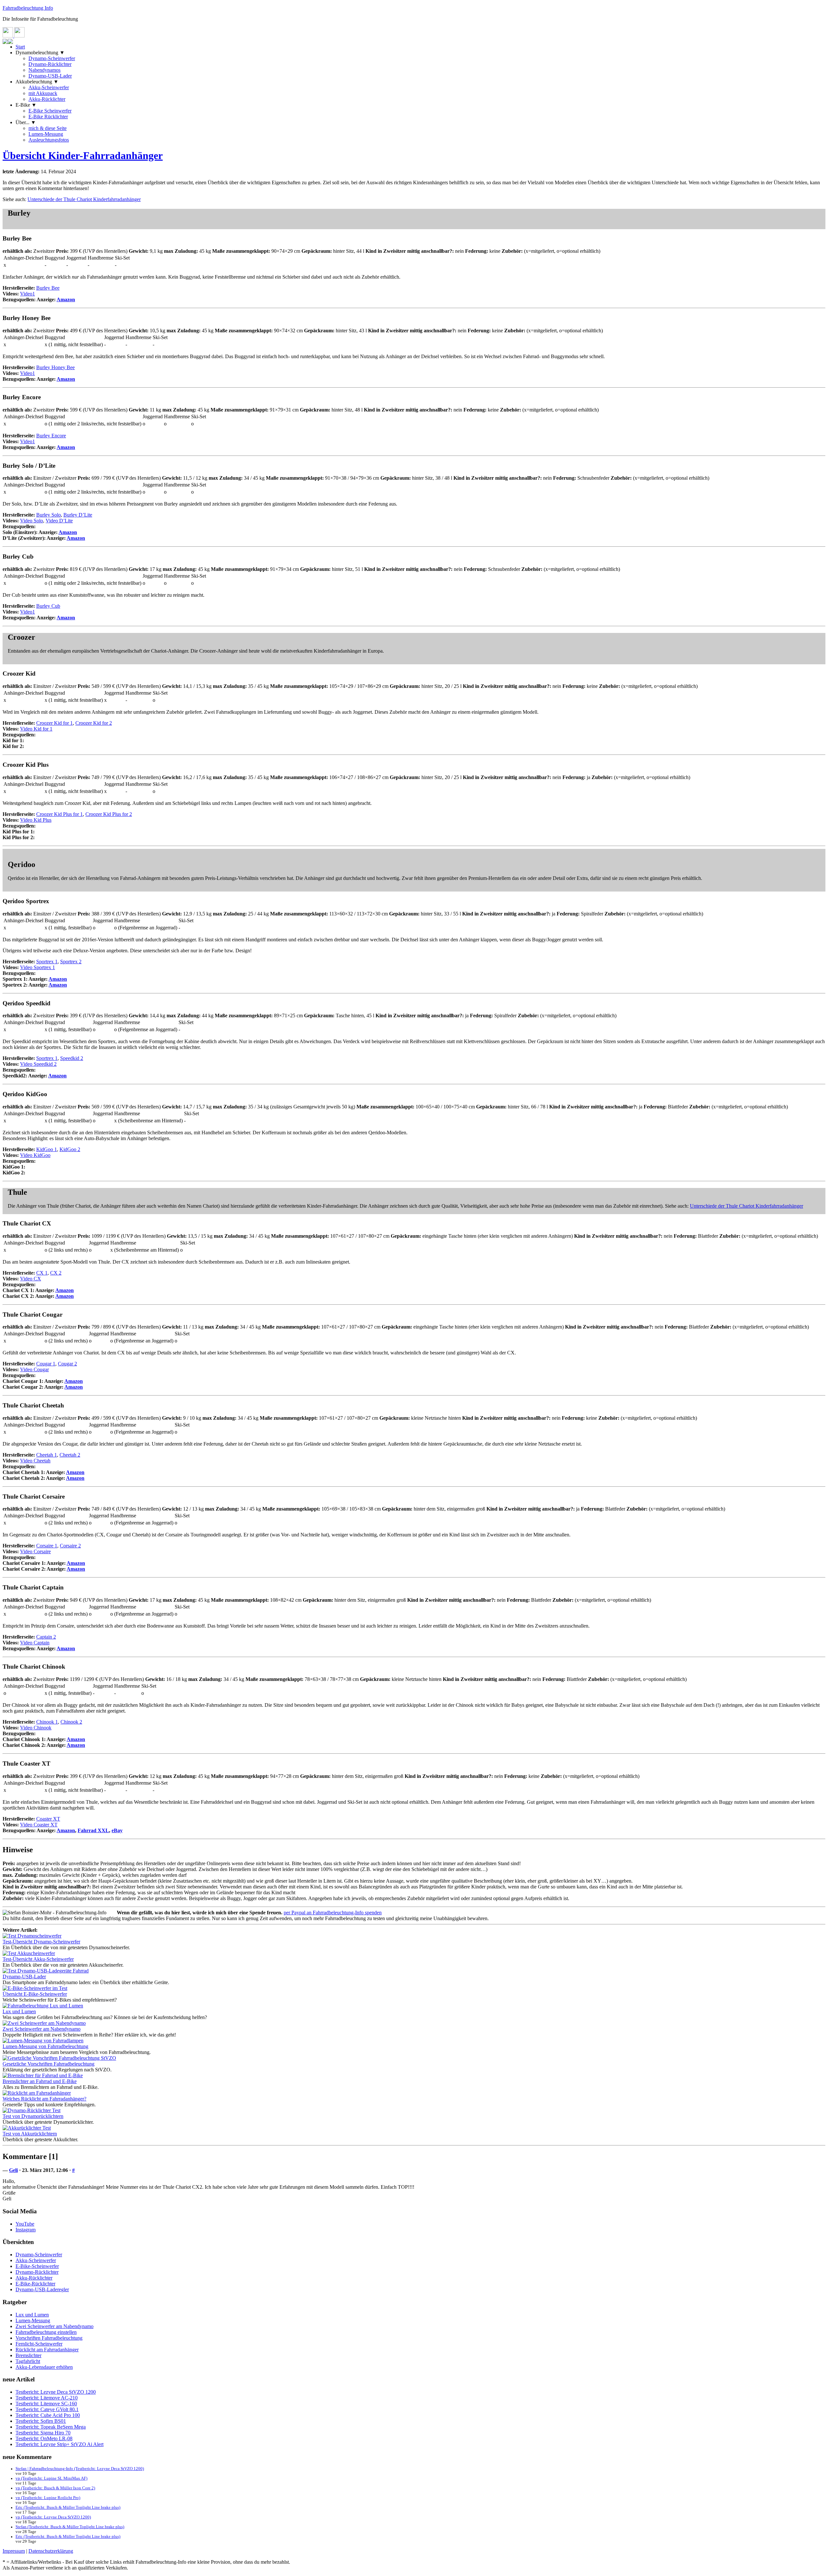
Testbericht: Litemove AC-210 (47, 2398)
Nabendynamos (44, 70)
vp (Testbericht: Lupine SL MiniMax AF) (51, 2478)
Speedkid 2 (72, 1058)
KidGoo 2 (70, 1149)
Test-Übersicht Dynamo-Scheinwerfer (41, 1942)
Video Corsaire (35, 1551)
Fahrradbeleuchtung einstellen (46, 2332)
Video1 (27, 294)
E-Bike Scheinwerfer (50, 111)
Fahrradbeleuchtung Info (28, 8)
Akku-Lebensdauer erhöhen (44, 2367)
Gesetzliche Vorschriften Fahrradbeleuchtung (49, 2064)
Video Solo (32, 521)
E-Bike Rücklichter (48, 117)
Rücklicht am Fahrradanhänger (47, 2350)
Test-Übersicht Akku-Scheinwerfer (38, 1959)
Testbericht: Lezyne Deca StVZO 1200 (56, 2392)
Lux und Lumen (32, 2315)
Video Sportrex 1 (38, 967)
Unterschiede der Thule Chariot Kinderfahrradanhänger (84, 199)
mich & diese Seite (48, 128)
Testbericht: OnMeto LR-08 (44, 2438)
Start (20, 47)
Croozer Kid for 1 (54, 723)
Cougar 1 (46, 1364)
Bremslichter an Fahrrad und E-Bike (40, 2081)
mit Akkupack (43, 93)
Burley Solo (49, 515)
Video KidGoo (35, 1155)
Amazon (66, 299)
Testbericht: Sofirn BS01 (41, 2421)
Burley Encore (51, 436)
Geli (13, 2170)
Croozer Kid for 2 (94, 723)
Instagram (26, 2230)
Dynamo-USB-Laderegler (42, 2289)
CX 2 (56, 1273)
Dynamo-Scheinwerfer (52, 58)
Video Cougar (34, 1369)
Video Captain (35, 1643)
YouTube (25, 2224)
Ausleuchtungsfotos (49, 140)
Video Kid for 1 (36, 729)
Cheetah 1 (47, 1455)
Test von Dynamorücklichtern (33, 2116)
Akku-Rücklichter (47, 99)
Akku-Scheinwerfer (49, 87)
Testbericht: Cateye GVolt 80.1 (47, 2409)
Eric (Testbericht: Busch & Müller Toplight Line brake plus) (68, 2507)
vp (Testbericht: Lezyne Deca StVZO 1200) (53, 2517)
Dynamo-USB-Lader (50, 76)
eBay (117, 1830)
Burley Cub (48, 606)
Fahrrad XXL (93, 1830)
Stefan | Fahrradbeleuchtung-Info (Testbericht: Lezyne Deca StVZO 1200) (80, 2469)
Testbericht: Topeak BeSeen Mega (51, 2427)
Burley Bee (48, 288)
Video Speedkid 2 (38, 1064)
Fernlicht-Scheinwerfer (39, 2344)
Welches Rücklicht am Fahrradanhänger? (44, 2099)
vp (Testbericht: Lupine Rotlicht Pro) (48, 2498)
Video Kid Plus (36, 820)
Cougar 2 (67, 1364)
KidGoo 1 (47, 1149)
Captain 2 (46, 1637)
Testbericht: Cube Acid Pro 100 (48, 2415)
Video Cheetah (35, 1461)
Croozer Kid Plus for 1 (60, 814)
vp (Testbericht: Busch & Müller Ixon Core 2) (55, 2488)
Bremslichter (28, 2355)
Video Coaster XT (39, 1825)
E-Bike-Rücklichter (35, 2284)
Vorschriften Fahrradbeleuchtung (49, 2338)
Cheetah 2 (70, 1455)
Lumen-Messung (46, 134)
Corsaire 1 (47, 1546)
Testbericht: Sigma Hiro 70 (43, 2433)
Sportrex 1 (47, 962)
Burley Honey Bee (55, 367)
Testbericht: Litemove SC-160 (46, 2404)
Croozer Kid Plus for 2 (109, 814)
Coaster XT (48, 1819)
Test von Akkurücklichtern (30, 2134)
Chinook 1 (47, 1722)
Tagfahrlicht (28, 2361)
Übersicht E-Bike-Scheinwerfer (35, 1994)
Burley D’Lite (78, 515)
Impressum (14, 2551)
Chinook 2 (71, 1722)
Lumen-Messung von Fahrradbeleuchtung (45, 2046)
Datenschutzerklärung (51, 2551)
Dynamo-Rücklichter (50, 64)
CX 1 (42, 1273)
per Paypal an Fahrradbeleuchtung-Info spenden (333, 1913)
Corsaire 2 (70, 1546)
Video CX (31, 1279)
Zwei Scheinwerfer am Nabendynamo (42, 2029)
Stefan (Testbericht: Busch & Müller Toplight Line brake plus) (70, 2527)
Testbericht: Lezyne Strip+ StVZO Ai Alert (60, 2444)
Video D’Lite (59, 521)
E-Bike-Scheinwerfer (37, 2266)
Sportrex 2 (71, 962)
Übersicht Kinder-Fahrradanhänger (83, 155)
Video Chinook (36, 1728)
